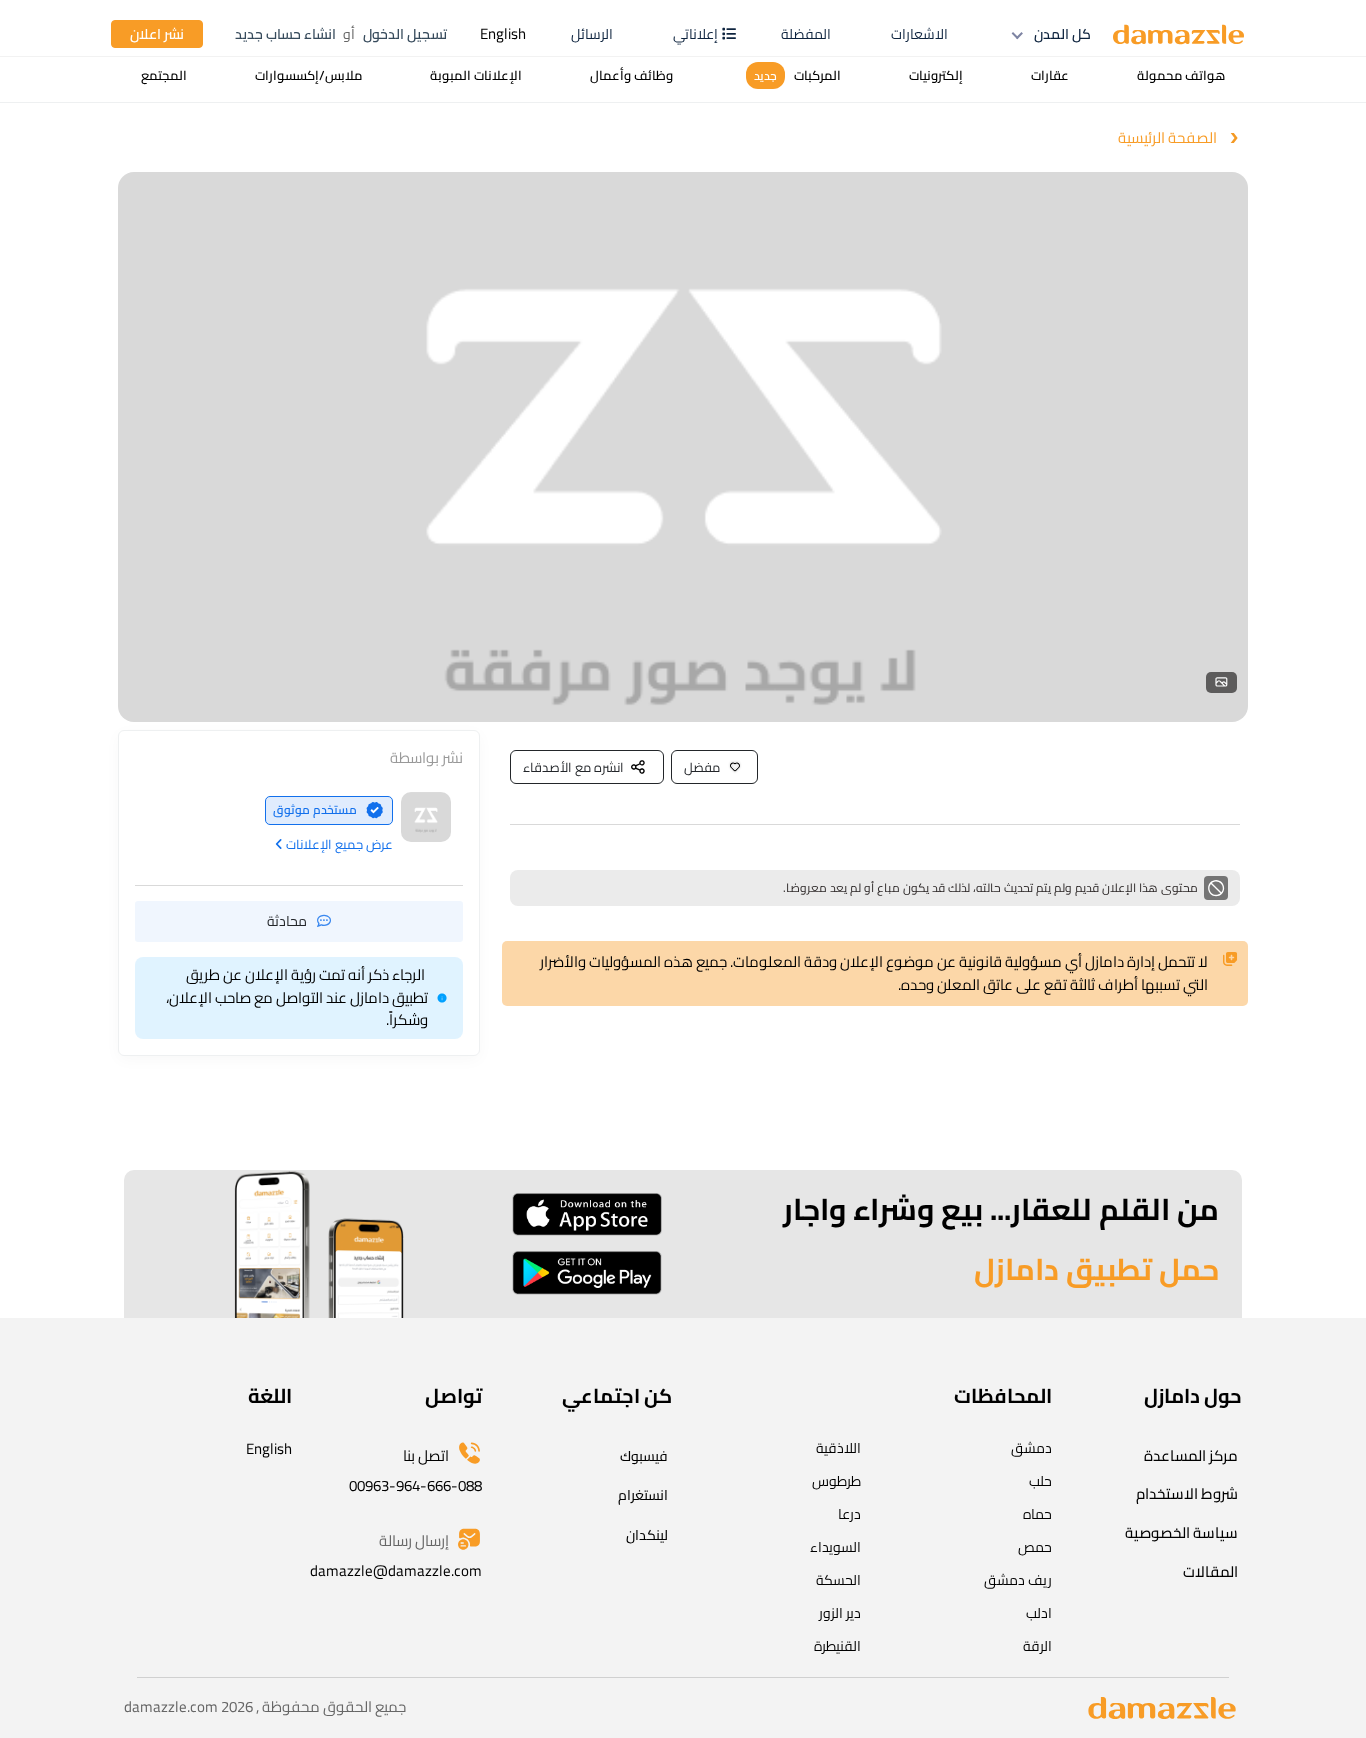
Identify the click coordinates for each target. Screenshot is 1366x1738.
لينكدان (647, 1535)
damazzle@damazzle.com (396, 1570)
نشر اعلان (157, 34)
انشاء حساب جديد (285, 34)
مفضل (702, 767)
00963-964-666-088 (415, 1485)
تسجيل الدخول (405, 34)
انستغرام (643, 1495)
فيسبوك (644, 1456)
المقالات (1210, 1571)
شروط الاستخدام (1187, 1493)
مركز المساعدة (1191, 1455)
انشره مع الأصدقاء (573, 767)
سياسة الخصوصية (1181, 1532)
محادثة (287, 920)
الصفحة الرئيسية (1167, 138)
